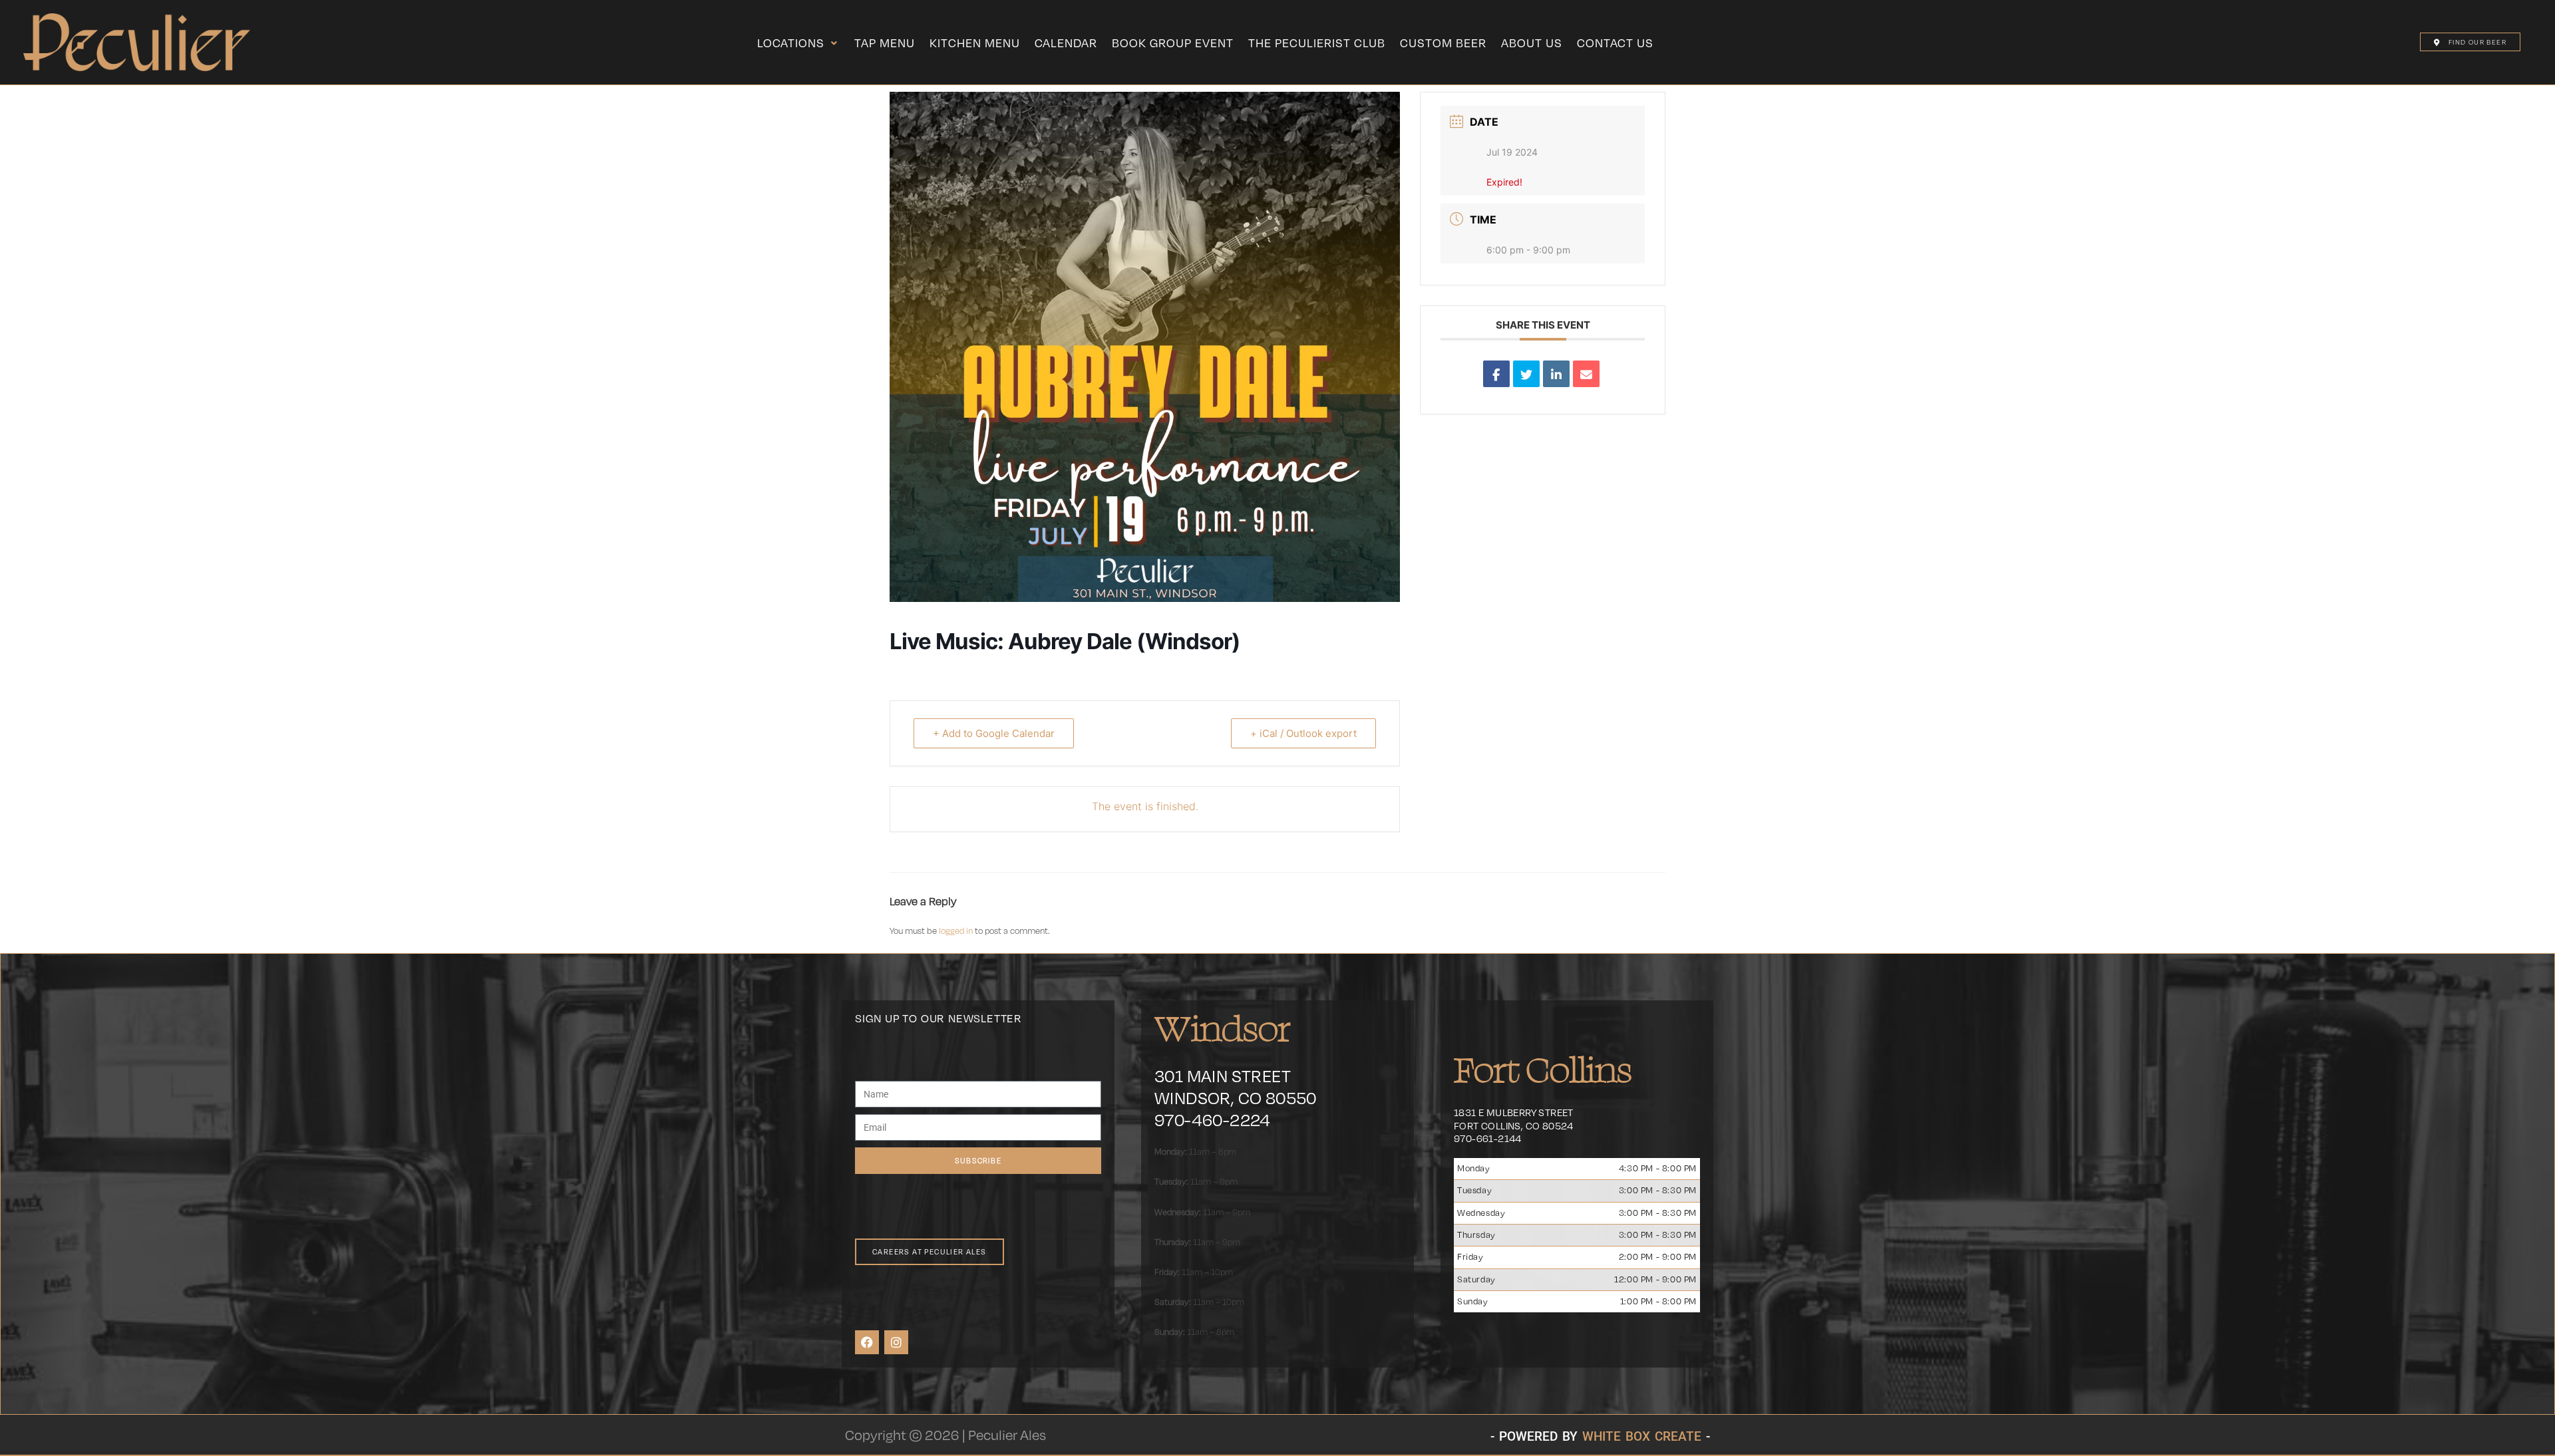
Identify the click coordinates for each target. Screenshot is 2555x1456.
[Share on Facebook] (1496, 374)
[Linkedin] (1556, 374)
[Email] (1586, 374)
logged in (956, 931)
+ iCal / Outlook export (1303, 733)
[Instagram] (896, 1342)
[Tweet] (1526, 374)
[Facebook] (867, 1342)
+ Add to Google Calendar (994, 733)
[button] (798, 43)
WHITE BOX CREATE (1642, 1436)
